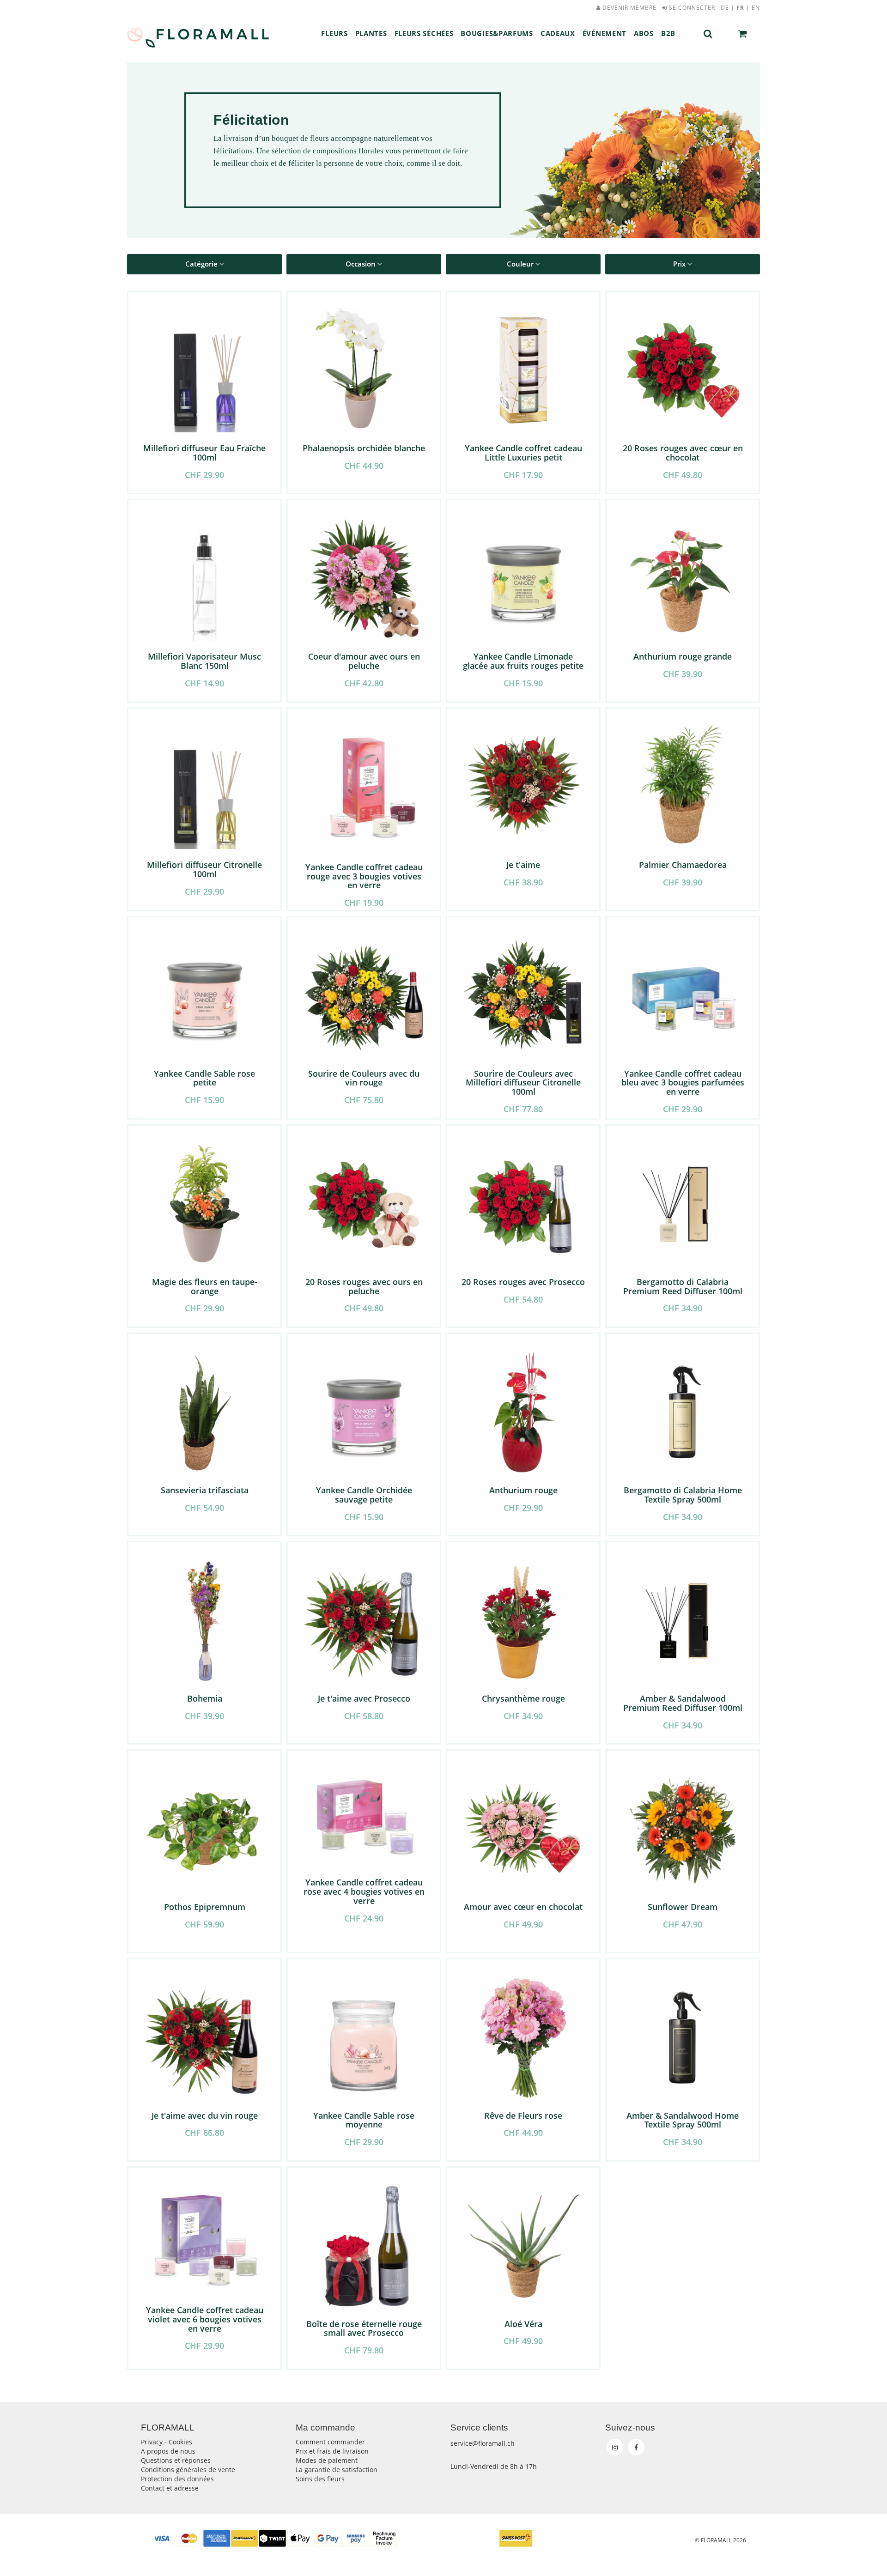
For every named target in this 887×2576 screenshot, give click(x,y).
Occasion (361, 264)
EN (756, 8)
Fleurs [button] (334, 33)
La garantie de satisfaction (337, 2470)
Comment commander (330, 2442)
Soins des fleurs (320, 2479)
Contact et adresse (170, 2488)
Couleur (521, 264)
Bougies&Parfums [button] (497, 33)
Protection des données (177, 2479)
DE (725, 8)
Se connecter (691, 8)
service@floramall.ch (483, 2443)
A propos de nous (168, 2451)
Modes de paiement (327, 2460)
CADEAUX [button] (558, 33)
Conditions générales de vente (188, 2470)
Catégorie (202, 264)
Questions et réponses (176, 2460)
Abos (644, 33)
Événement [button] (604, 33)
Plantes (371, 33)
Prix (680, 264)
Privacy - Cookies (167, 2442)
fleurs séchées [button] (424, 33)
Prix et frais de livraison (332, 2451)
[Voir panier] (743, 34)
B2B (668, 33)
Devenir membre (629, 8)
